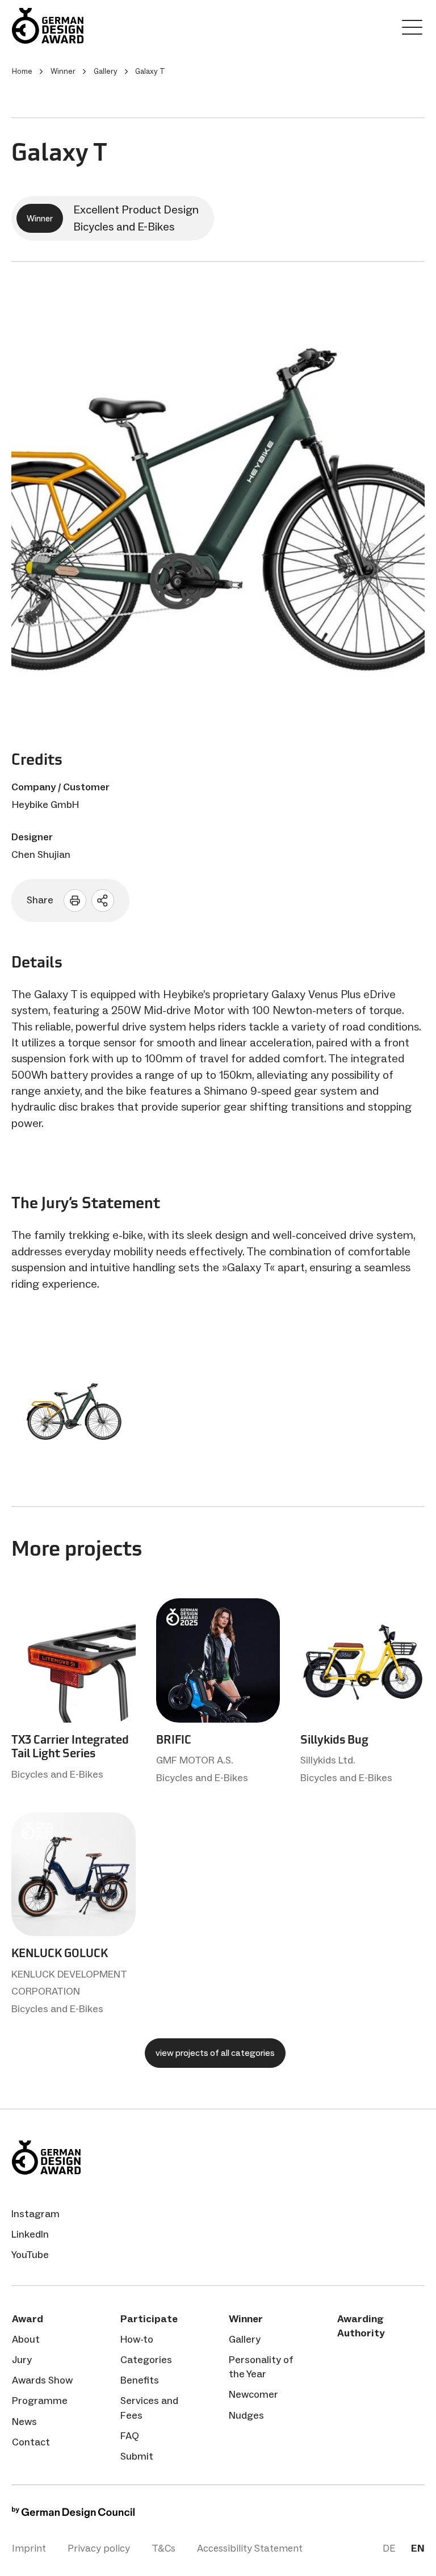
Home (22, 71)
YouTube (30, 2255)
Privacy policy (99, 2548)
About (26, 2339)
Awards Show (42, 2380)
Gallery (245, 2339)
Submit (137, 2456)
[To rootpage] (80, 26)
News (24, 2422)
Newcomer (253, 2394)
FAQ (130, 2436)
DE (389, 2548)
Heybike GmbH (45, 805)
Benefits (140, 2380)
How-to (137, 2339)
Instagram (35, 2214)
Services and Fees (149, 2408)
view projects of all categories (215, 2053)
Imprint (29, 2548)
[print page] (75, 900)
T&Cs (163, 2548)
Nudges (246, 2415)
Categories (146, 2360)
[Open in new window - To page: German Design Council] (73, 2515)
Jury (22, 2360)
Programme (40, 2401)
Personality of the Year (261, 2367)
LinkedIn (30, 2234)
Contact (31, 2442)
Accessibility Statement (250, 2548)
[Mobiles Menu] (412, 30)
